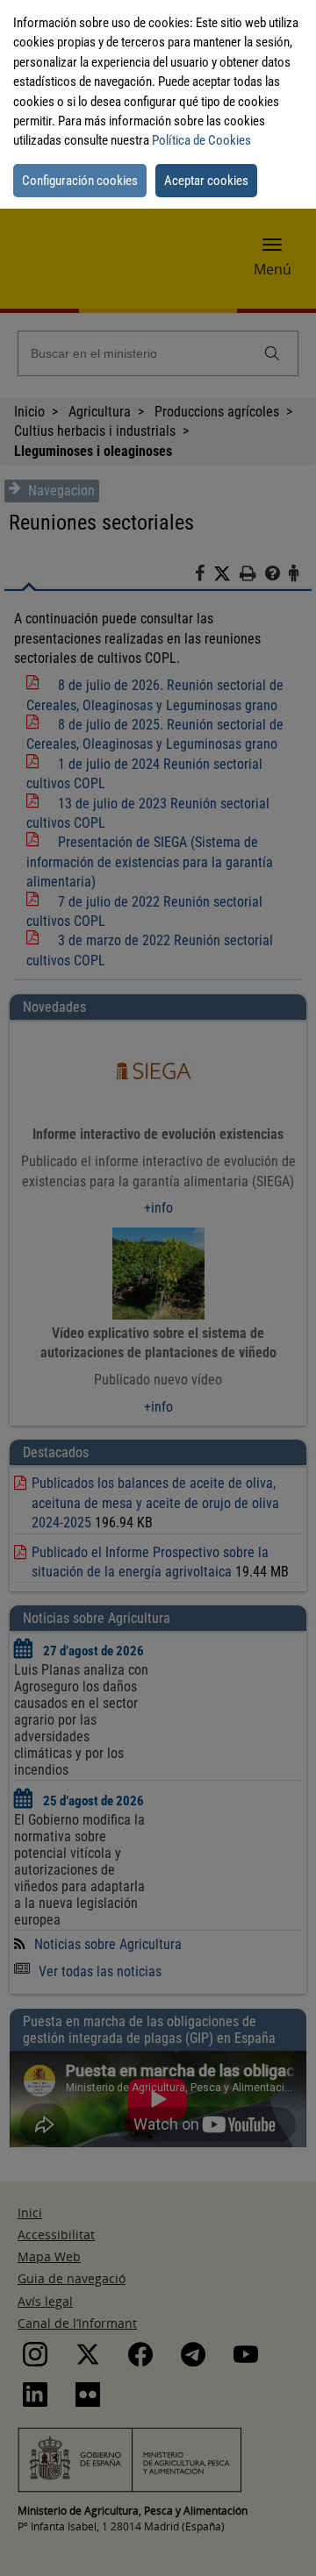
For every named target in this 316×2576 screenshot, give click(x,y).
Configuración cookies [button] (80, 181)
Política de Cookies (201, 140)
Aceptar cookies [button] (206, 181)
